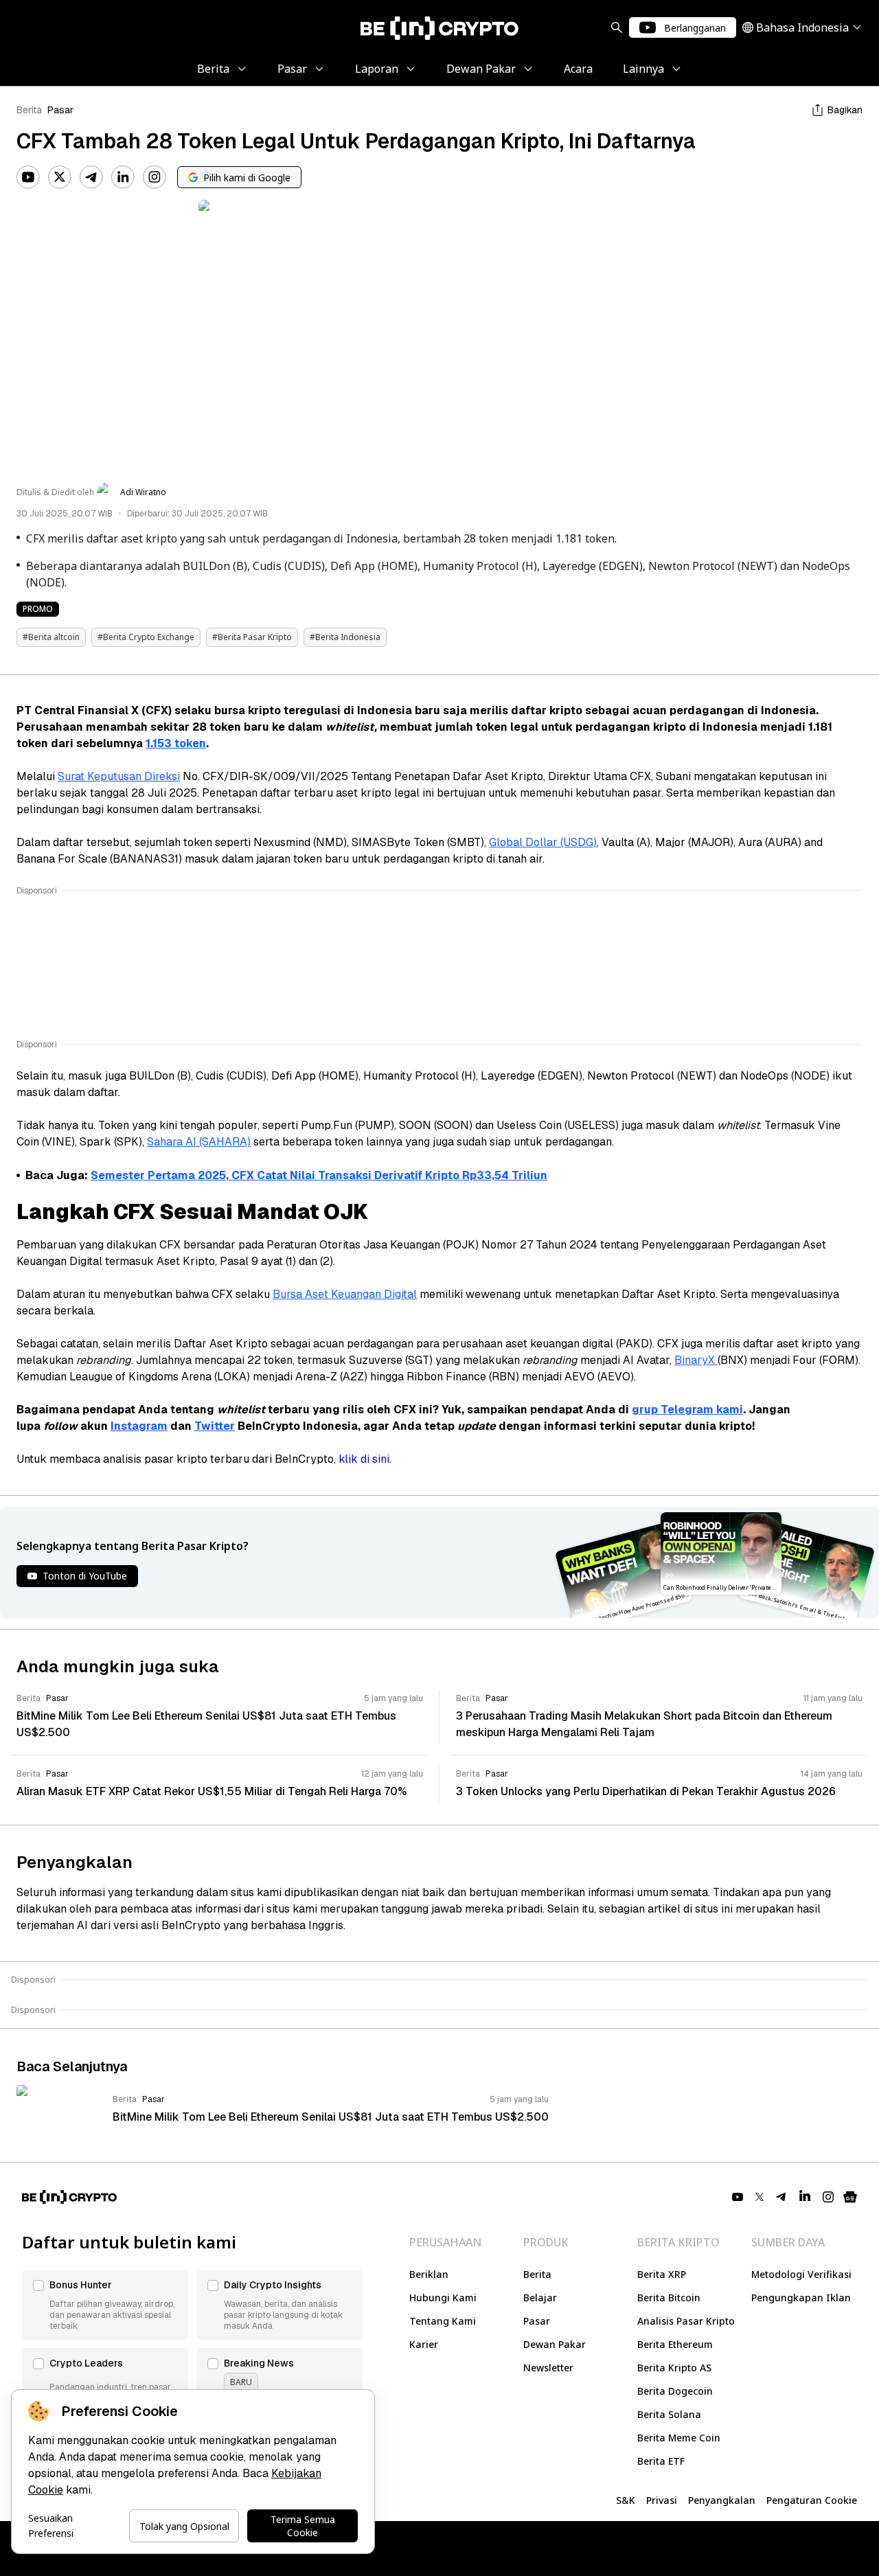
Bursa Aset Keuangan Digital (345, 1294)
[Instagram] (155, 177)
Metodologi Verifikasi (801, 2274)
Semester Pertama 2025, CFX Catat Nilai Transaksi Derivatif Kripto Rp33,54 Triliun (319, 1175)
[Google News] (850, 2197)
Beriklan (429, 2274)
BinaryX (696, 1360)
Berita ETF (661, 2461)
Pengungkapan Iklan (801, 2298)
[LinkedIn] (123, 177)
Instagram (139, 1426)
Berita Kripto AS (674, 2368)
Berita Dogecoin (675, 2391)
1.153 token (176, 743)
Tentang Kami (443, 2321)
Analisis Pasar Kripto (686, 2321)
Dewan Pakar (555, 2344)
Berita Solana (669, 2414)
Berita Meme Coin (679, 2438)
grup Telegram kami (687, 1410)
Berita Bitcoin (669, 2298)
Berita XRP (662, 2274)
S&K (626, 2500)
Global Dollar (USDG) (543, 842)
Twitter (215, 1426)
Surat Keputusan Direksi (119, 776)
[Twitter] (60, 177)
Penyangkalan (722, 2500)
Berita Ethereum (675, 2344)
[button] (105, 2305)
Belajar (540, 2298)
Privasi (662, 2500)
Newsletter (548, 2368)
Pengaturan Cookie (812, 2500)
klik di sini (364, 1459)
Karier (424, 2344)
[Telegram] (91, 177)
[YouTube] (28, 177)
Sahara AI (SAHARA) (199, 1142)
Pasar (60, 110)
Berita (29, 110)
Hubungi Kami (443, 2298)
